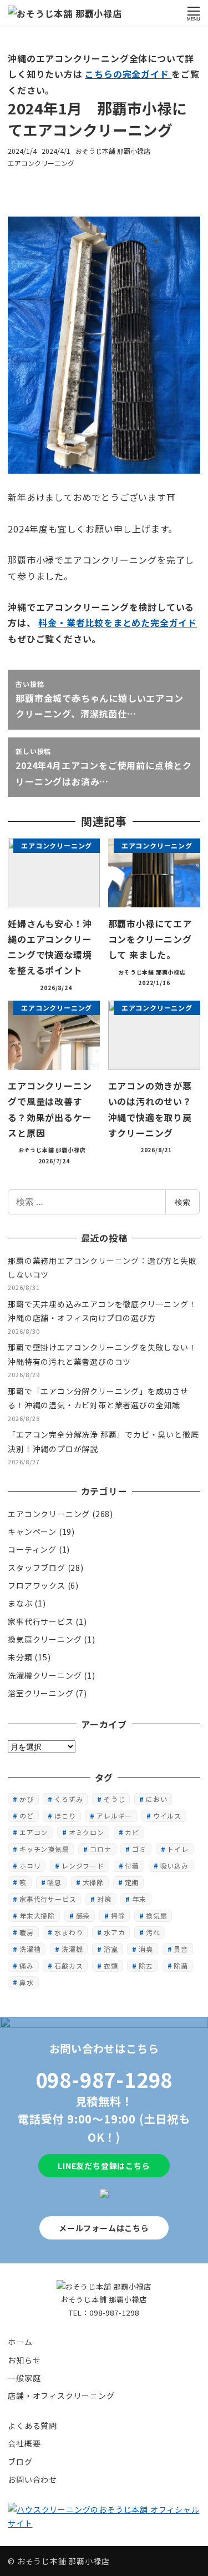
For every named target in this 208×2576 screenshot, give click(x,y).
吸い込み (174, 1866)
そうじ (114, 1799)
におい (156, 1799)
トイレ (177, 1849)
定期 (132, 1882)
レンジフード (83, 1866)
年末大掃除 (37, 1915)
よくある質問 (32, 2426)
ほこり (65, 1816)
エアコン (34, 1832)
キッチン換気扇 (44, 1849)
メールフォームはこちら (104, 2228)
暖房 (27, 1932)
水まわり (69, 1932)
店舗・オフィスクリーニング (61, 2396)
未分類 (20, 1657)
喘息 (54, 1882)
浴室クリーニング (40, 1693)
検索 (182, 1202)
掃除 (118, 1915)
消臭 (146, 1949)
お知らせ (24, 2360)
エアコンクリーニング (41, 163)
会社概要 (24, 2443)
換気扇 (156, 1915)
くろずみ (69, 1799)
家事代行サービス (40, 1621)
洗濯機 (72, 1949)
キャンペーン (32, 1531)
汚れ (153, 1932)
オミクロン (87, 1832)
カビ (132, 1832)
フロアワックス (37, 1585)
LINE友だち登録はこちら (104, 2166)
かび (27, 1799)
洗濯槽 (30, 1949)
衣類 (111, 1965)
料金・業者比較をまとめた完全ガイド (118, 622)
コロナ (100, 1849)
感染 (83, 1915)
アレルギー (114, 1816)
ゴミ (139, 1849)
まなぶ (20, 1603)
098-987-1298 (104, 2079)
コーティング (32, 1549)
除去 (146, 1965)
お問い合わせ (32, 2479)
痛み (27, 1965)
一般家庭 (24, 2378)
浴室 (111, 1949)
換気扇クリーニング (45, 1639)
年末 (139, 1899)
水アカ (114, 1932)
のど (27, 1816)
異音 (181, 1949)
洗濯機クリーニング (45, 1675)
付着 (132, 1866)
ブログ (20, 2462)
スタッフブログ (37, 1568)
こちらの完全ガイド (128, 74)
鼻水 (27, 1982)
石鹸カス (69, 1965)
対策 (104, 1899)
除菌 (181, 1965)
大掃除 (93, 1882)
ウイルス (167, 1816)
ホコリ (30, 1866)
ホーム (20, 2342)
